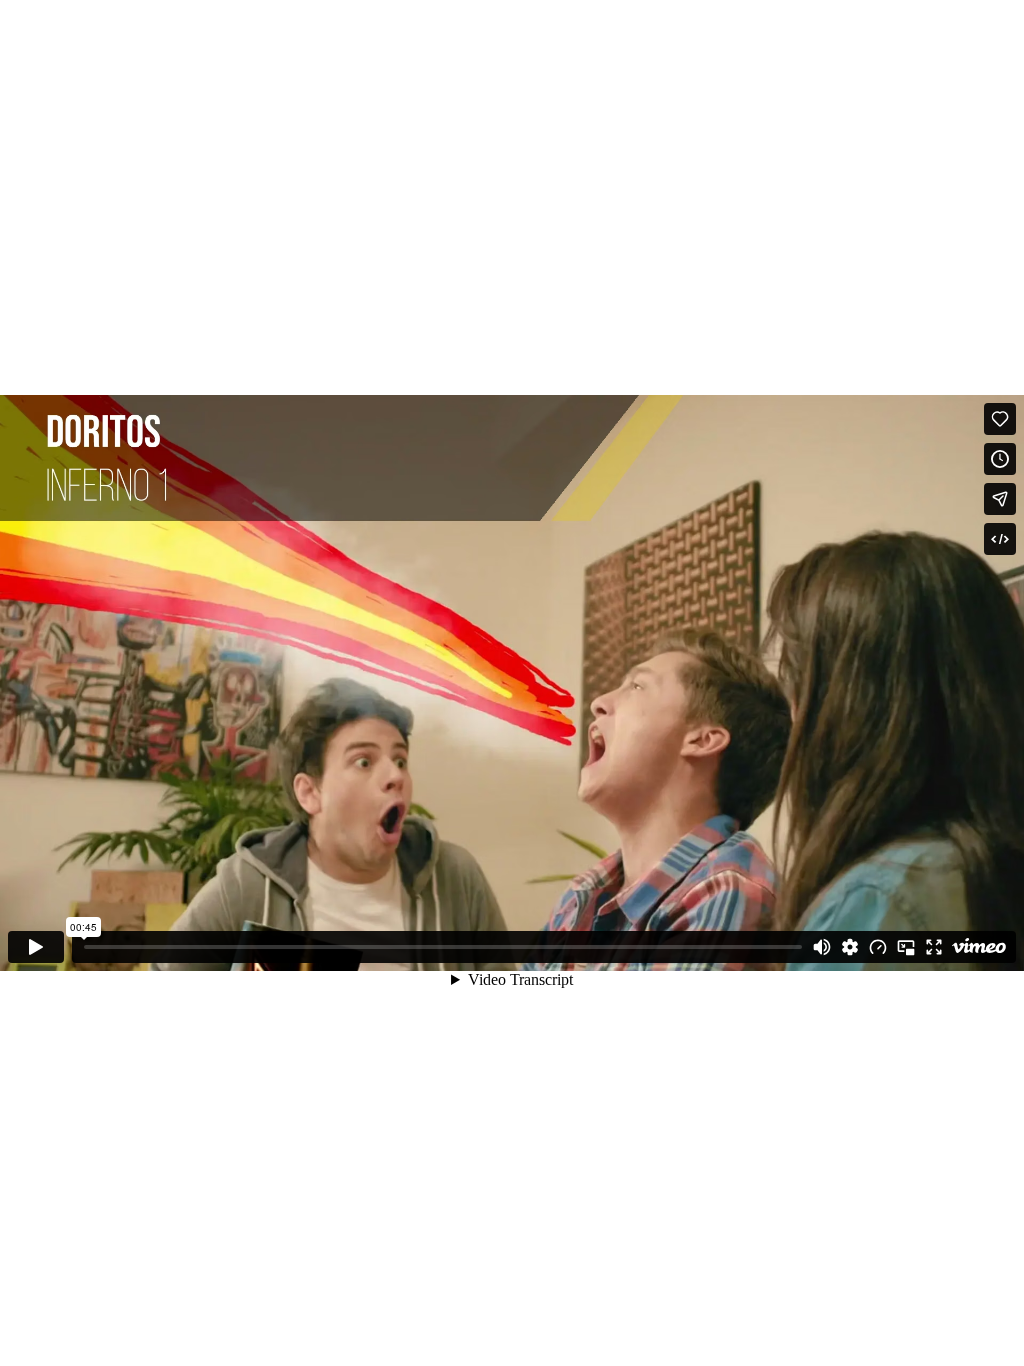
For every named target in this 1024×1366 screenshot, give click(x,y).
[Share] (1000, 499)
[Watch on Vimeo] (979, 947)
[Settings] (850, 947)
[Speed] (878, 947)
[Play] (36, 947)
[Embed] (1000, 539)
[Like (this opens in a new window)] (1000, 419)
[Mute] (822, 947)
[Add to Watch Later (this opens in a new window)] (1000, 459)
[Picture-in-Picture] (906, 947)
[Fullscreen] (934, 947)
